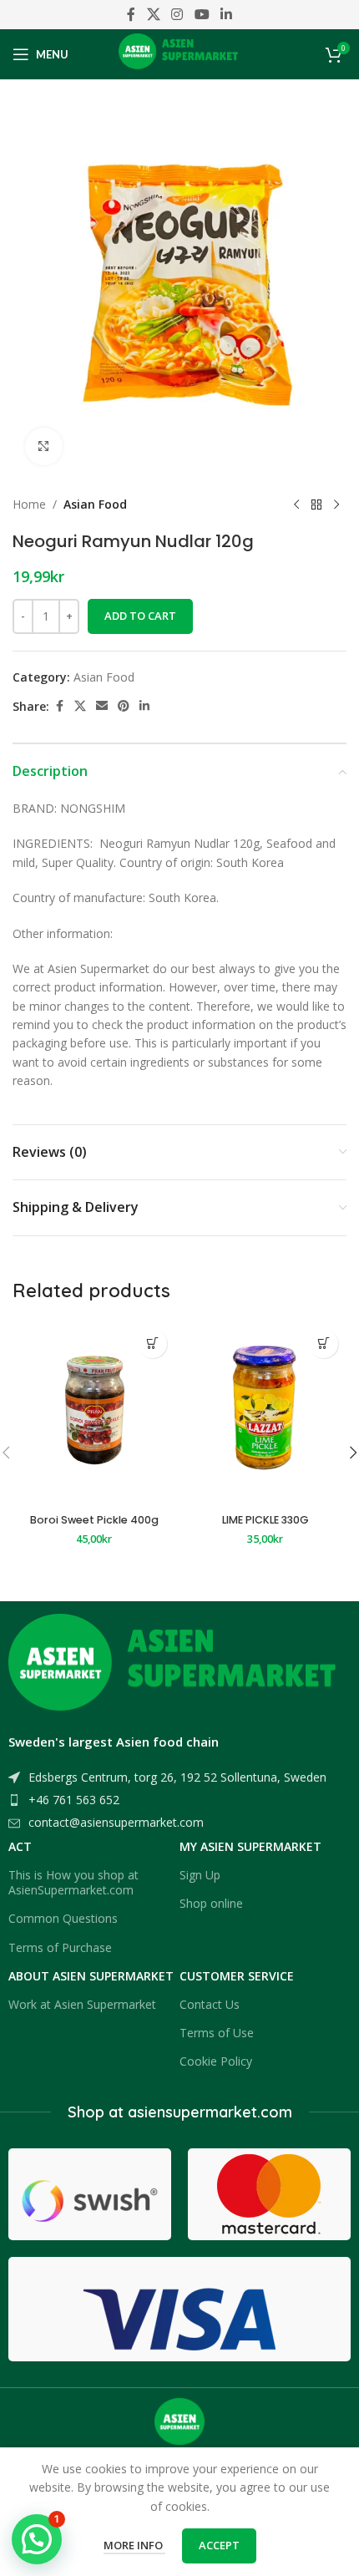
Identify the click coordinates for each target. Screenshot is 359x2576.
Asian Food (95, 504)
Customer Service (237, 1976)
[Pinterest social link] (124, 706)
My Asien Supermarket (250, 1846)
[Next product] (336, 505)
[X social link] (153, 14)
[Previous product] (296, 505)
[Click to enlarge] (44, 446)
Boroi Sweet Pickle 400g (94, 1520)
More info (134, 2545)
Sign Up (200, 1875)
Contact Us (210, 2004)
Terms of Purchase (60, 1947)
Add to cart (140, 616)
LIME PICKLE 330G (265, 1520)
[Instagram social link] (177, 14)
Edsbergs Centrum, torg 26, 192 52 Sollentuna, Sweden (177, 1777)
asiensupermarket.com (210, 2112)
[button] (152, 1344)
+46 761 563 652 (74, 1800)
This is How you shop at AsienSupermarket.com (73, 1882)
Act (20, 1846)
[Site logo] (180, 53)
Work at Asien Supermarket (82, 2004)
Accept (219, 2545)
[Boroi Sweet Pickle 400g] (94, 1414)
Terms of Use (217, 2033)
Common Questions (63, 1918)
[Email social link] (102, 706)
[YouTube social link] (202, 14)
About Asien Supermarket (91, 1976)
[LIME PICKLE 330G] (265, 1414)
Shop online (211, 1903)
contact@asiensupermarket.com (116, 1822)
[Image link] (175, 1668)
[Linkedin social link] (226, 14)
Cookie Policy (216, 2061)
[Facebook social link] (131, 14)
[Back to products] (316, 505)
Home (29, 504)
